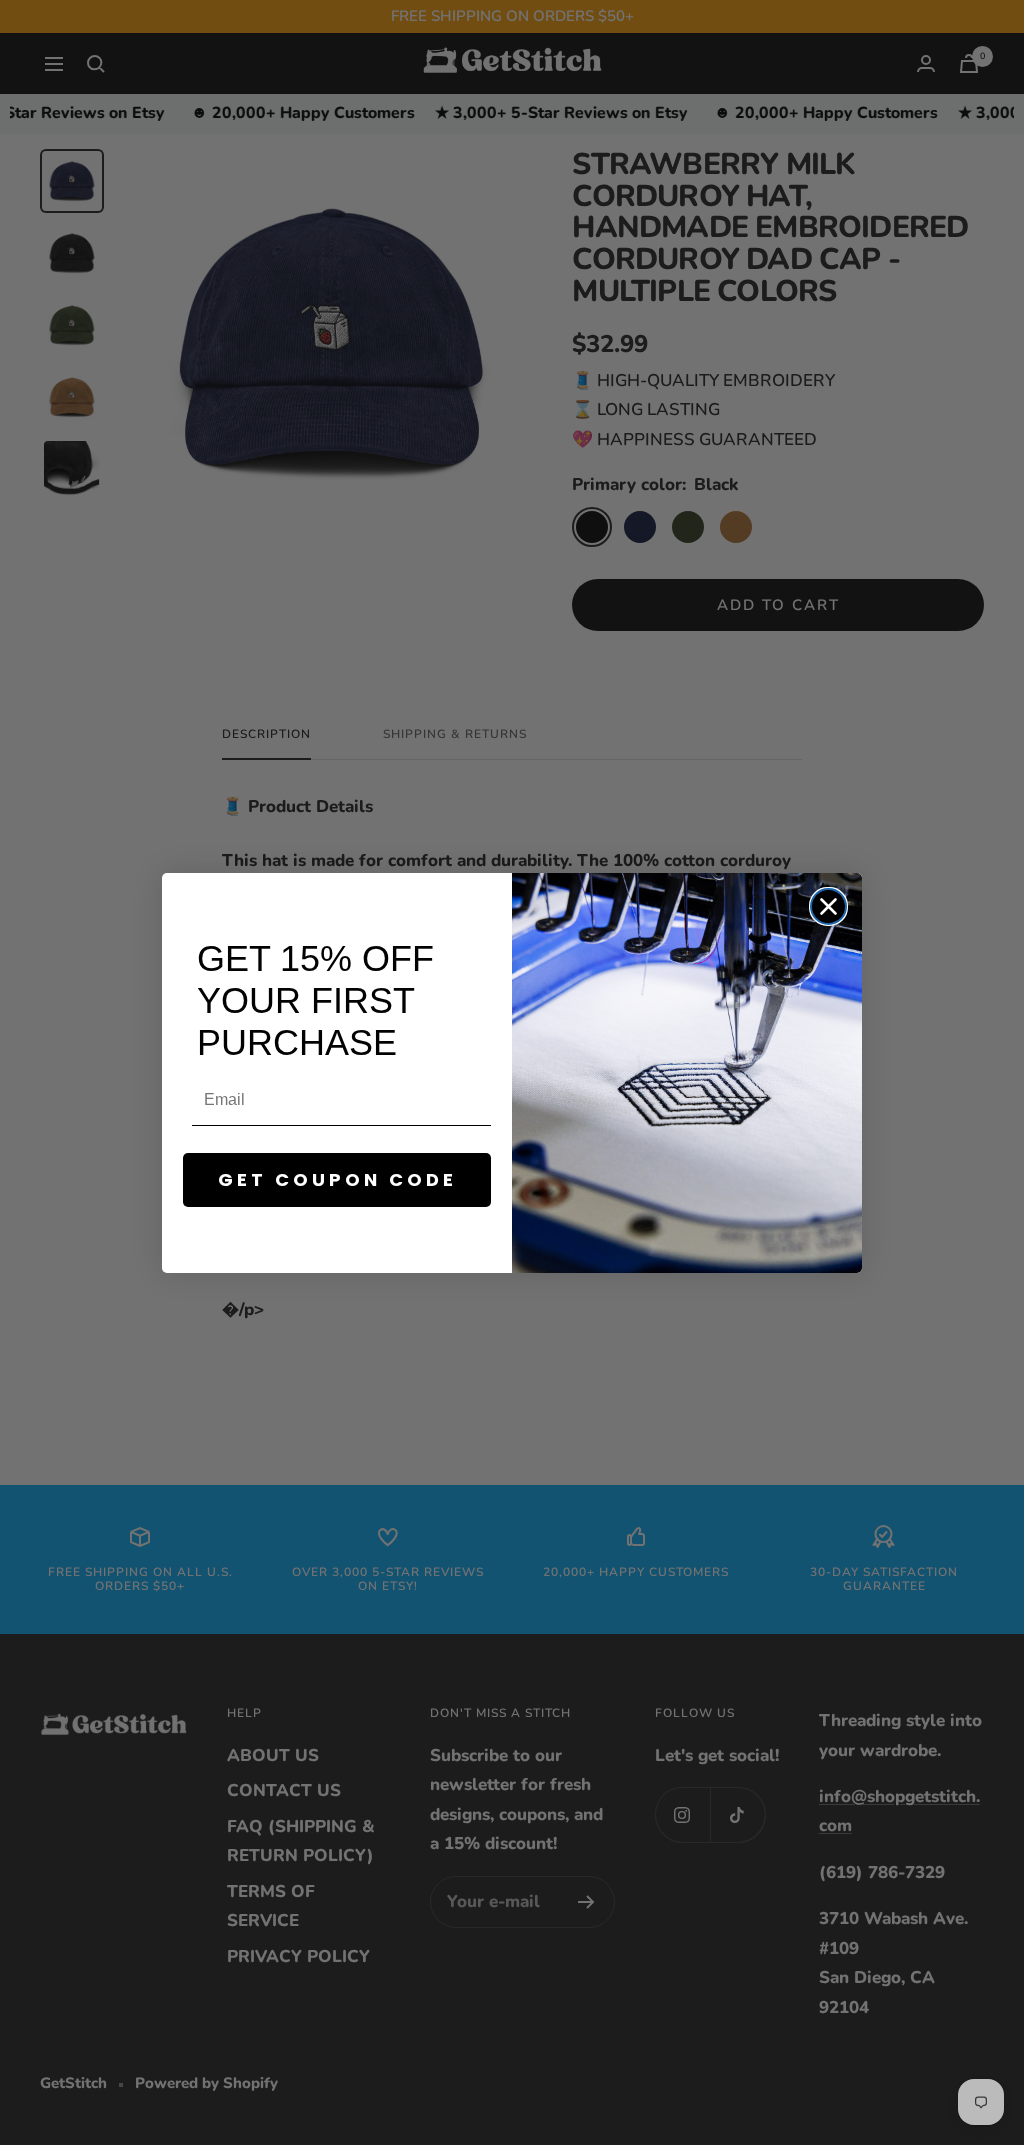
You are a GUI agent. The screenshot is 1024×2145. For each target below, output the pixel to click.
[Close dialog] (828, 906)
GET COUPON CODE (337, 1179)
